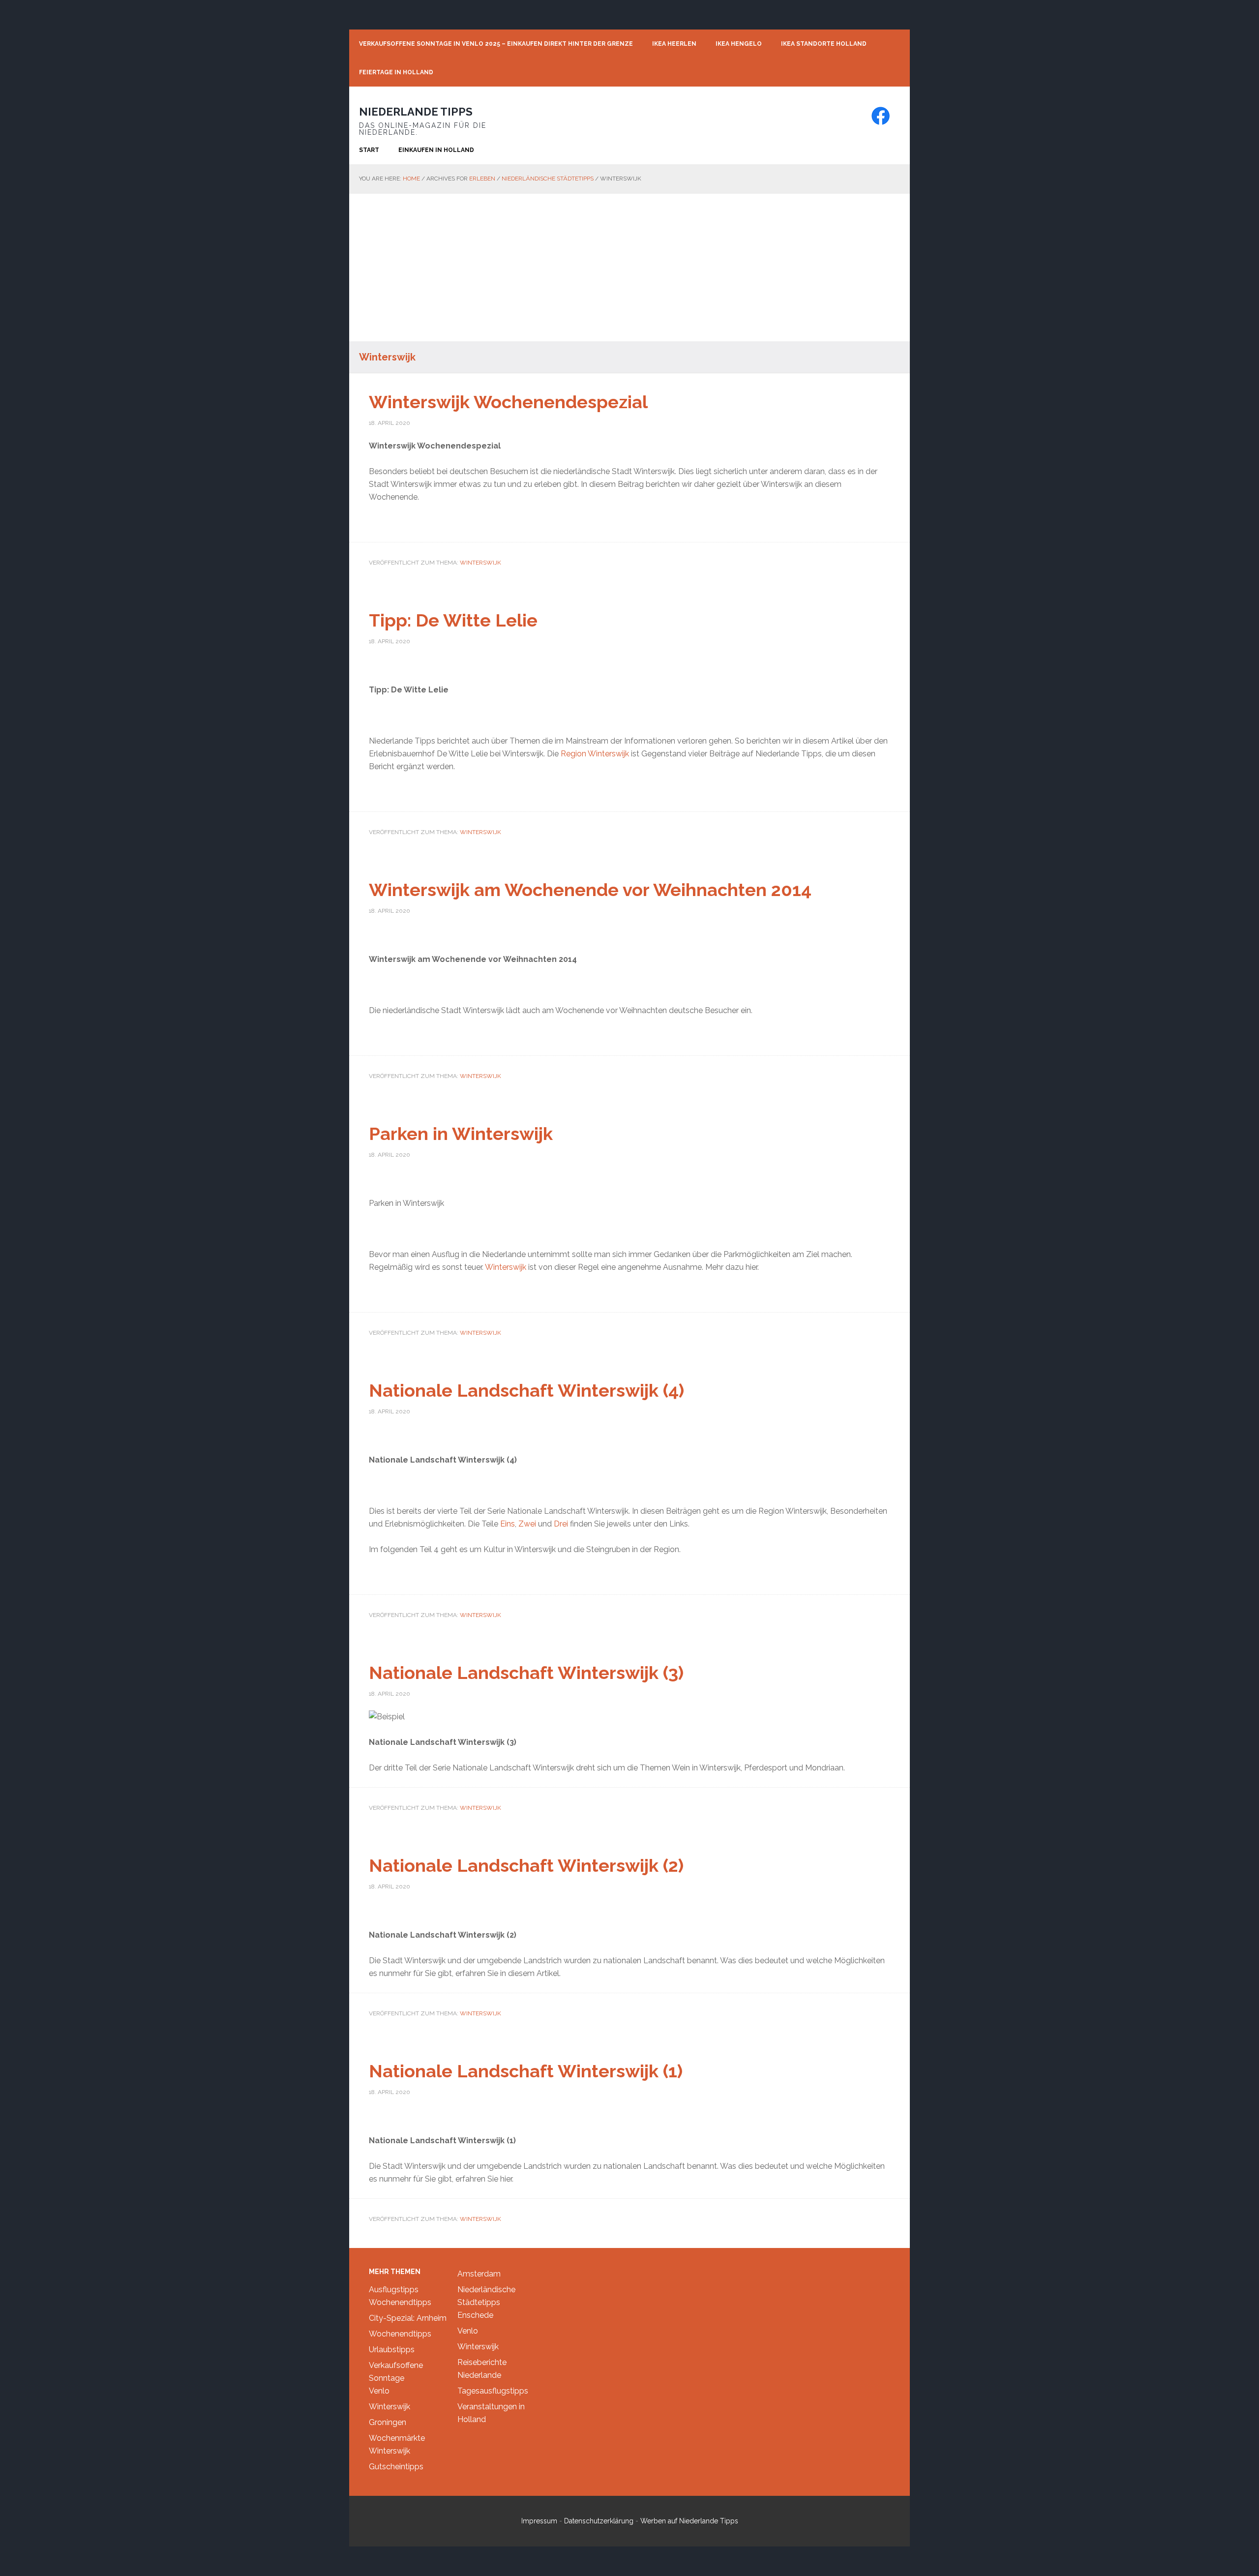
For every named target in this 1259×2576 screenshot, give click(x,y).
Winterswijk (480, 563)
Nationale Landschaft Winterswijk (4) (526, 1390)
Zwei (528, 1524)
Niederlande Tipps (416, 112)
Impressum (539, 2521)
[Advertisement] (629, 268)
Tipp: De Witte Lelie (453, 620)
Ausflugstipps (394, 2290)
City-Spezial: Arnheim (408, 2318)
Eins (508, 1524)
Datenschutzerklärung (599, 2521)
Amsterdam (479, 2274)
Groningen (388, 2422)
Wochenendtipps (400, 2302)
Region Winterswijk (595, 754)
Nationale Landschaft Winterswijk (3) (526, 1673)
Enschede (475, 2315)
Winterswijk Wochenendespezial (508, 402)
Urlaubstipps (392, 2350)
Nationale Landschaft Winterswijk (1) (526, 2071)
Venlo (379, 2391)
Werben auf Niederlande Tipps (689, 2521)
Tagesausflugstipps (493, 2391)
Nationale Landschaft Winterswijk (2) (526, 1865)
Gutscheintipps (396, 2467)
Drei (562, 1524)
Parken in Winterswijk (461, 1134)
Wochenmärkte (397, 2438)
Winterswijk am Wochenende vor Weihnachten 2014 (590, 890)
